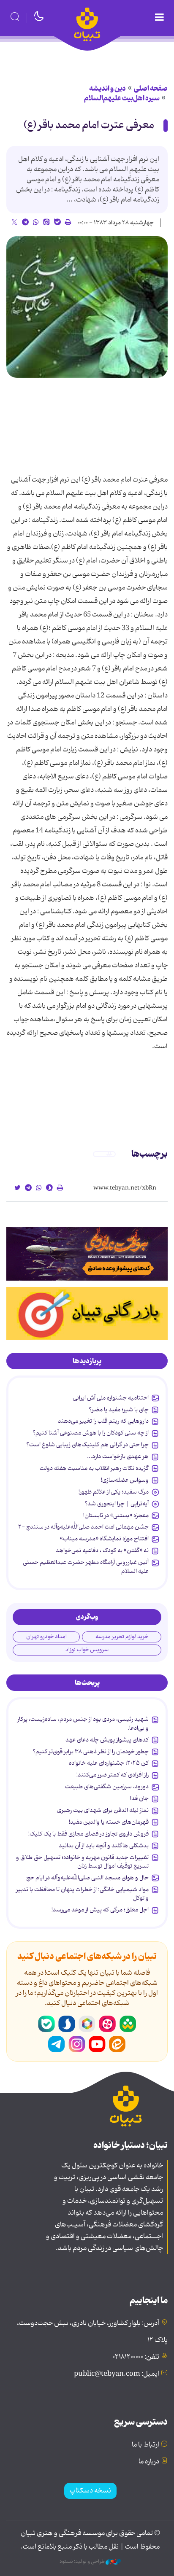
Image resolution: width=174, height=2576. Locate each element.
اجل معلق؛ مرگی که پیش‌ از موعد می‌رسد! (100, 1910)
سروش (67, 2024)
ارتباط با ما (145, 2445)
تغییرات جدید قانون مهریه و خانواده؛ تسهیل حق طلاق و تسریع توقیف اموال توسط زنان (82, 1862)
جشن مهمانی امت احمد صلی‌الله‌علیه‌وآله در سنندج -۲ (83, 1527)
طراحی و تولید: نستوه (83, 2562)
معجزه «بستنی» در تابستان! (116, 1515)
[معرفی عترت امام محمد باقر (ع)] (87, 307)
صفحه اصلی (151, 89)
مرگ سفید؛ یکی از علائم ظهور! (114, 1492)
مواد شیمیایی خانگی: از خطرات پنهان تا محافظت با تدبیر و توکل (82, 1894)
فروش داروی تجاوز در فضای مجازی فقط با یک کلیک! (88, 1834)
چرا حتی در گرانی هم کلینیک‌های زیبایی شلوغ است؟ (87, 1445)
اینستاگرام (77, 2044)
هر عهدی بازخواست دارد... (118, 1456)
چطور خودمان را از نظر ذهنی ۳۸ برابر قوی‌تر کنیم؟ (91, 1752)
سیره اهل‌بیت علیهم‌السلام (122, 98)
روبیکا (87, 2024)
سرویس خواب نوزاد (87, 1650)
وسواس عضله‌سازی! (125, 1480)
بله (46, 2024)
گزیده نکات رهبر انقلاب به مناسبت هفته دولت (94, 1468)
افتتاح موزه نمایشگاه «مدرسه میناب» (104, 1539)
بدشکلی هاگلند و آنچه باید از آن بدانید (104, 1846)
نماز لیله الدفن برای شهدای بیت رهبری (103, 1810)
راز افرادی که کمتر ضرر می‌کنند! (113, 1775)
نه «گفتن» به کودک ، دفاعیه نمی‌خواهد (102, 1550)
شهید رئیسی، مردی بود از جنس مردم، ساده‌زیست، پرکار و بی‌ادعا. (83, 1723)
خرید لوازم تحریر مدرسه (122, 1637)
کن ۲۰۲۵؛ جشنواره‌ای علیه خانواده (109, 1763)
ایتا (117, 2044)
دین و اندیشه (107, 89)
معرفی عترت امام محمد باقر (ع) (89, 125)
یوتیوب (97, 2044)
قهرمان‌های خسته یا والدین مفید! (109, 1822)
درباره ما (149, 2462)
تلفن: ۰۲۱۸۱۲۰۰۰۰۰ (136, 2357)
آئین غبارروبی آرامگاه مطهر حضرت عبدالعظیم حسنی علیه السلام (86, 1567)
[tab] (87, 1361)
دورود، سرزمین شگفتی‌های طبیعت (107, 1787)
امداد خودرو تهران (46, 1637)
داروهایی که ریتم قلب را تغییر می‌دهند (103, 1421)
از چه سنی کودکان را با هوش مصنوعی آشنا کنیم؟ (91, 1433)
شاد (128, 2024)
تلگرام (57, 2044)
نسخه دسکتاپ (90, 2491)
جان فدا (139, 1798)
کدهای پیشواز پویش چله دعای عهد (107, 1740)
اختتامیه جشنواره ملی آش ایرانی (111, 1398)
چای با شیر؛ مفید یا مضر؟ (119, 1410)
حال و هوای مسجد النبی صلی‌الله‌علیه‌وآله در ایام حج (87, 1878)
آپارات (107, 2024)
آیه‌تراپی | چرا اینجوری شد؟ (117, 1504)
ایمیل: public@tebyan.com (117, 2374)
